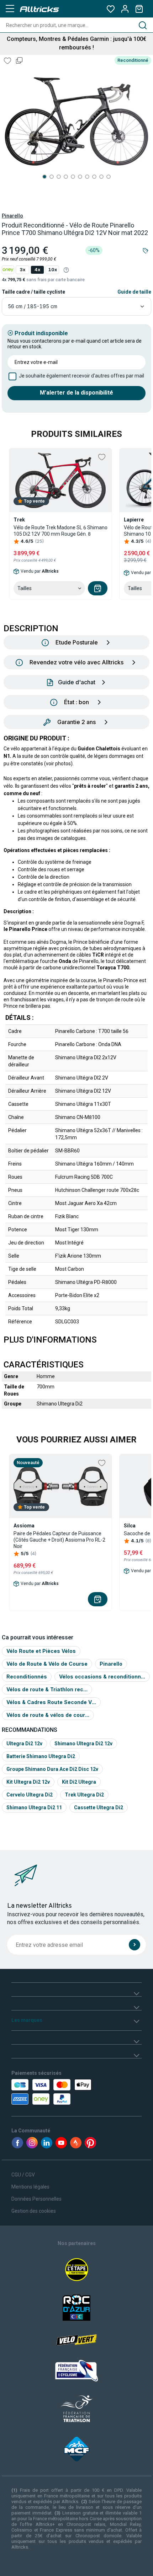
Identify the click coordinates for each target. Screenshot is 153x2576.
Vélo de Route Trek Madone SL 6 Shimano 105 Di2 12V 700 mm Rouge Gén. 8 (60, 531)
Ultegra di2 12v (24, 1744)
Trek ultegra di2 (84, 1795)
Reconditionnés (27, 1677)
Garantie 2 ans (76, 722)
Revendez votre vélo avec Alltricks (76, 662)
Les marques (27, 2020)
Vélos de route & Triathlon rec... (47, 1689)
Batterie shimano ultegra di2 (41, 1756)
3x (22, 270)
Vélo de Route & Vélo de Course (47, 1664)
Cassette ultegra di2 (99, 1808)
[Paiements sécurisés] (52, 2092)
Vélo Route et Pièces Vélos (41, 1651)
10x (52, 270)
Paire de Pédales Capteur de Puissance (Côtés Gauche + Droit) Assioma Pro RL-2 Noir (59, 1540)
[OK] (134, 1945)
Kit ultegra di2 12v (28, 1782)
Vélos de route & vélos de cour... (48, 1715)
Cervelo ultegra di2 (30, 1795)
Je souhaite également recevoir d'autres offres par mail (81, 376)
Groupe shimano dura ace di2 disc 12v (52, 1769)
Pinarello (12, 216)
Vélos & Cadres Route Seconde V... (51, 1702)
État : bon (76, 702)
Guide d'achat (77, 682)
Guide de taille (134, 292)
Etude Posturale (77, 642)
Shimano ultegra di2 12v (83, 1744)
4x (37, 270)
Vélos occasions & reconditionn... (102, 1677)
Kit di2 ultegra (79, 1782)
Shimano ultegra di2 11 (34, 1808)
